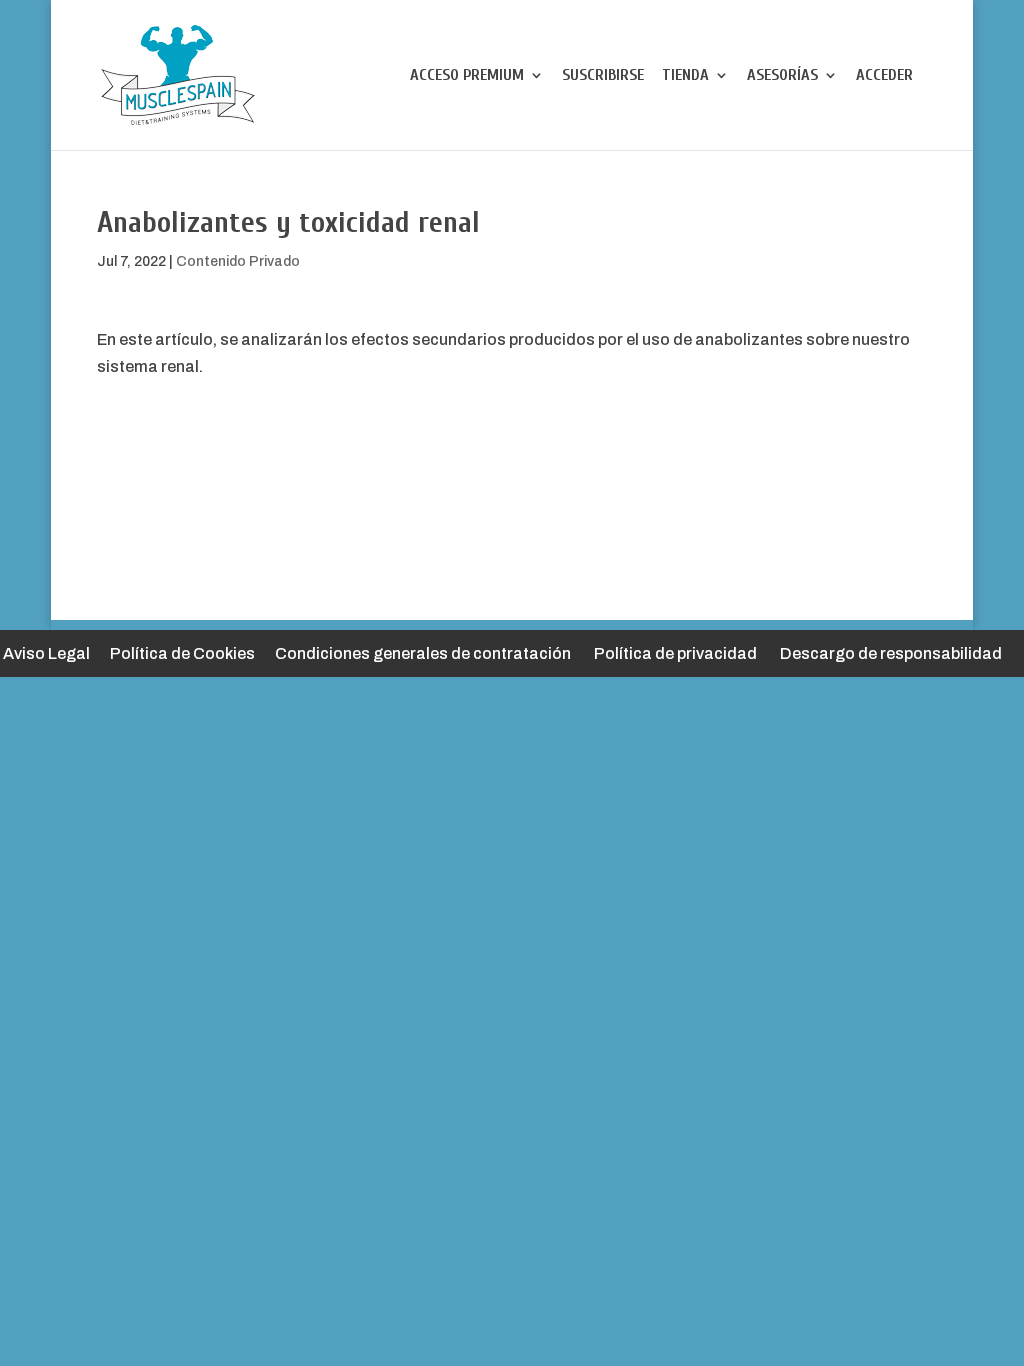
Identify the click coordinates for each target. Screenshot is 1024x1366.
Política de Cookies (182, 653)
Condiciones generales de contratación (423, 653)
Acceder (884, 76)
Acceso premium (467, 76)
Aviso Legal (46, 653)
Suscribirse (603, 76)
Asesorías (782, 76)
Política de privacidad (675, 653)
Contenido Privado (238, 261)
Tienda (685, 76)
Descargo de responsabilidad (891, 653)
